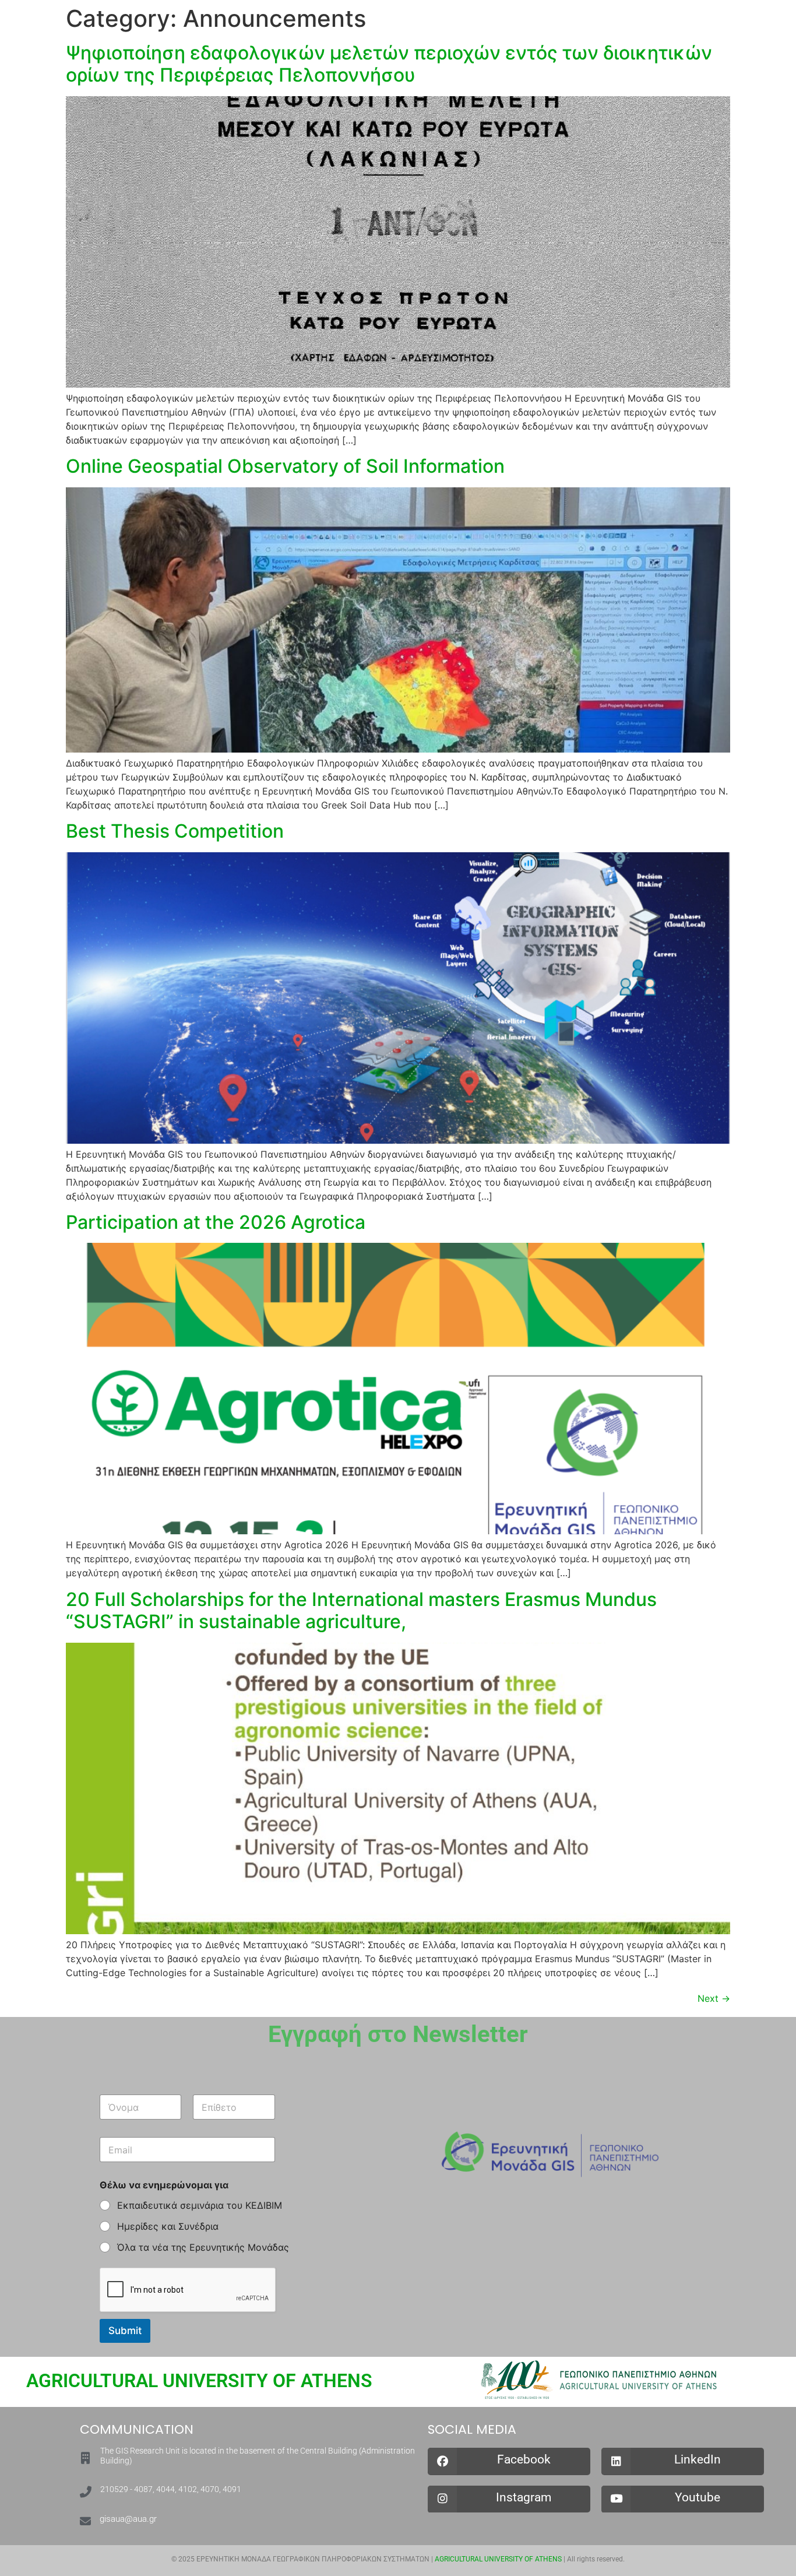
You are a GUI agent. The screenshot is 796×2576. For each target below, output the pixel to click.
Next (714, 1998)
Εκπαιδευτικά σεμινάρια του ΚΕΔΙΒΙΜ (200, 2205)
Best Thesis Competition (175, 831)
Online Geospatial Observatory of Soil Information (285, 466)
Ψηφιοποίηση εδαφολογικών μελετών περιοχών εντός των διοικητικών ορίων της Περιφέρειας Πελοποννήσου (389, 64)
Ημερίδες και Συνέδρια (168, 2226)
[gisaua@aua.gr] (85, 2521)
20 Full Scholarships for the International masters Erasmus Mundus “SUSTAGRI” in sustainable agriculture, (361, 1610)
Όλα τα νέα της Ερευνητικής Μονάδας (203, 2247)
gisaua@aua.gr (128, 2519)
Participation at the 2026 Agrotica (216, 1222)
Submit (125, 2331)
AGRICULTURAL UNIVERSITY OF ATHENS (199, 2381)
